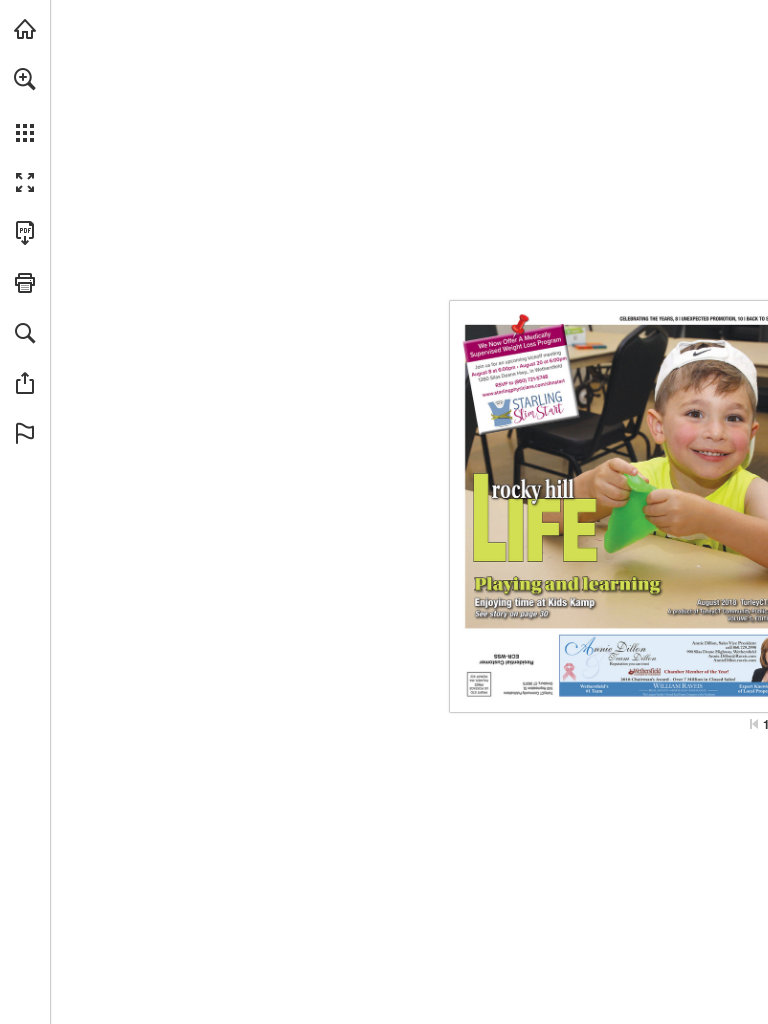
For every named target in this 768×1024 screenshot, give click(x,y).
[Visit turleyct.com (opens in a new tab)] (25, 29)
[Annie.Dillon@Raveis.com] (732, 655)
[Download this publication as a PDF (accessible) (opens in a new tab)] (25, 233)
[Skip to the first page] (754, 724)
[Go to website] (734, 660)
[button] (25, 79)
